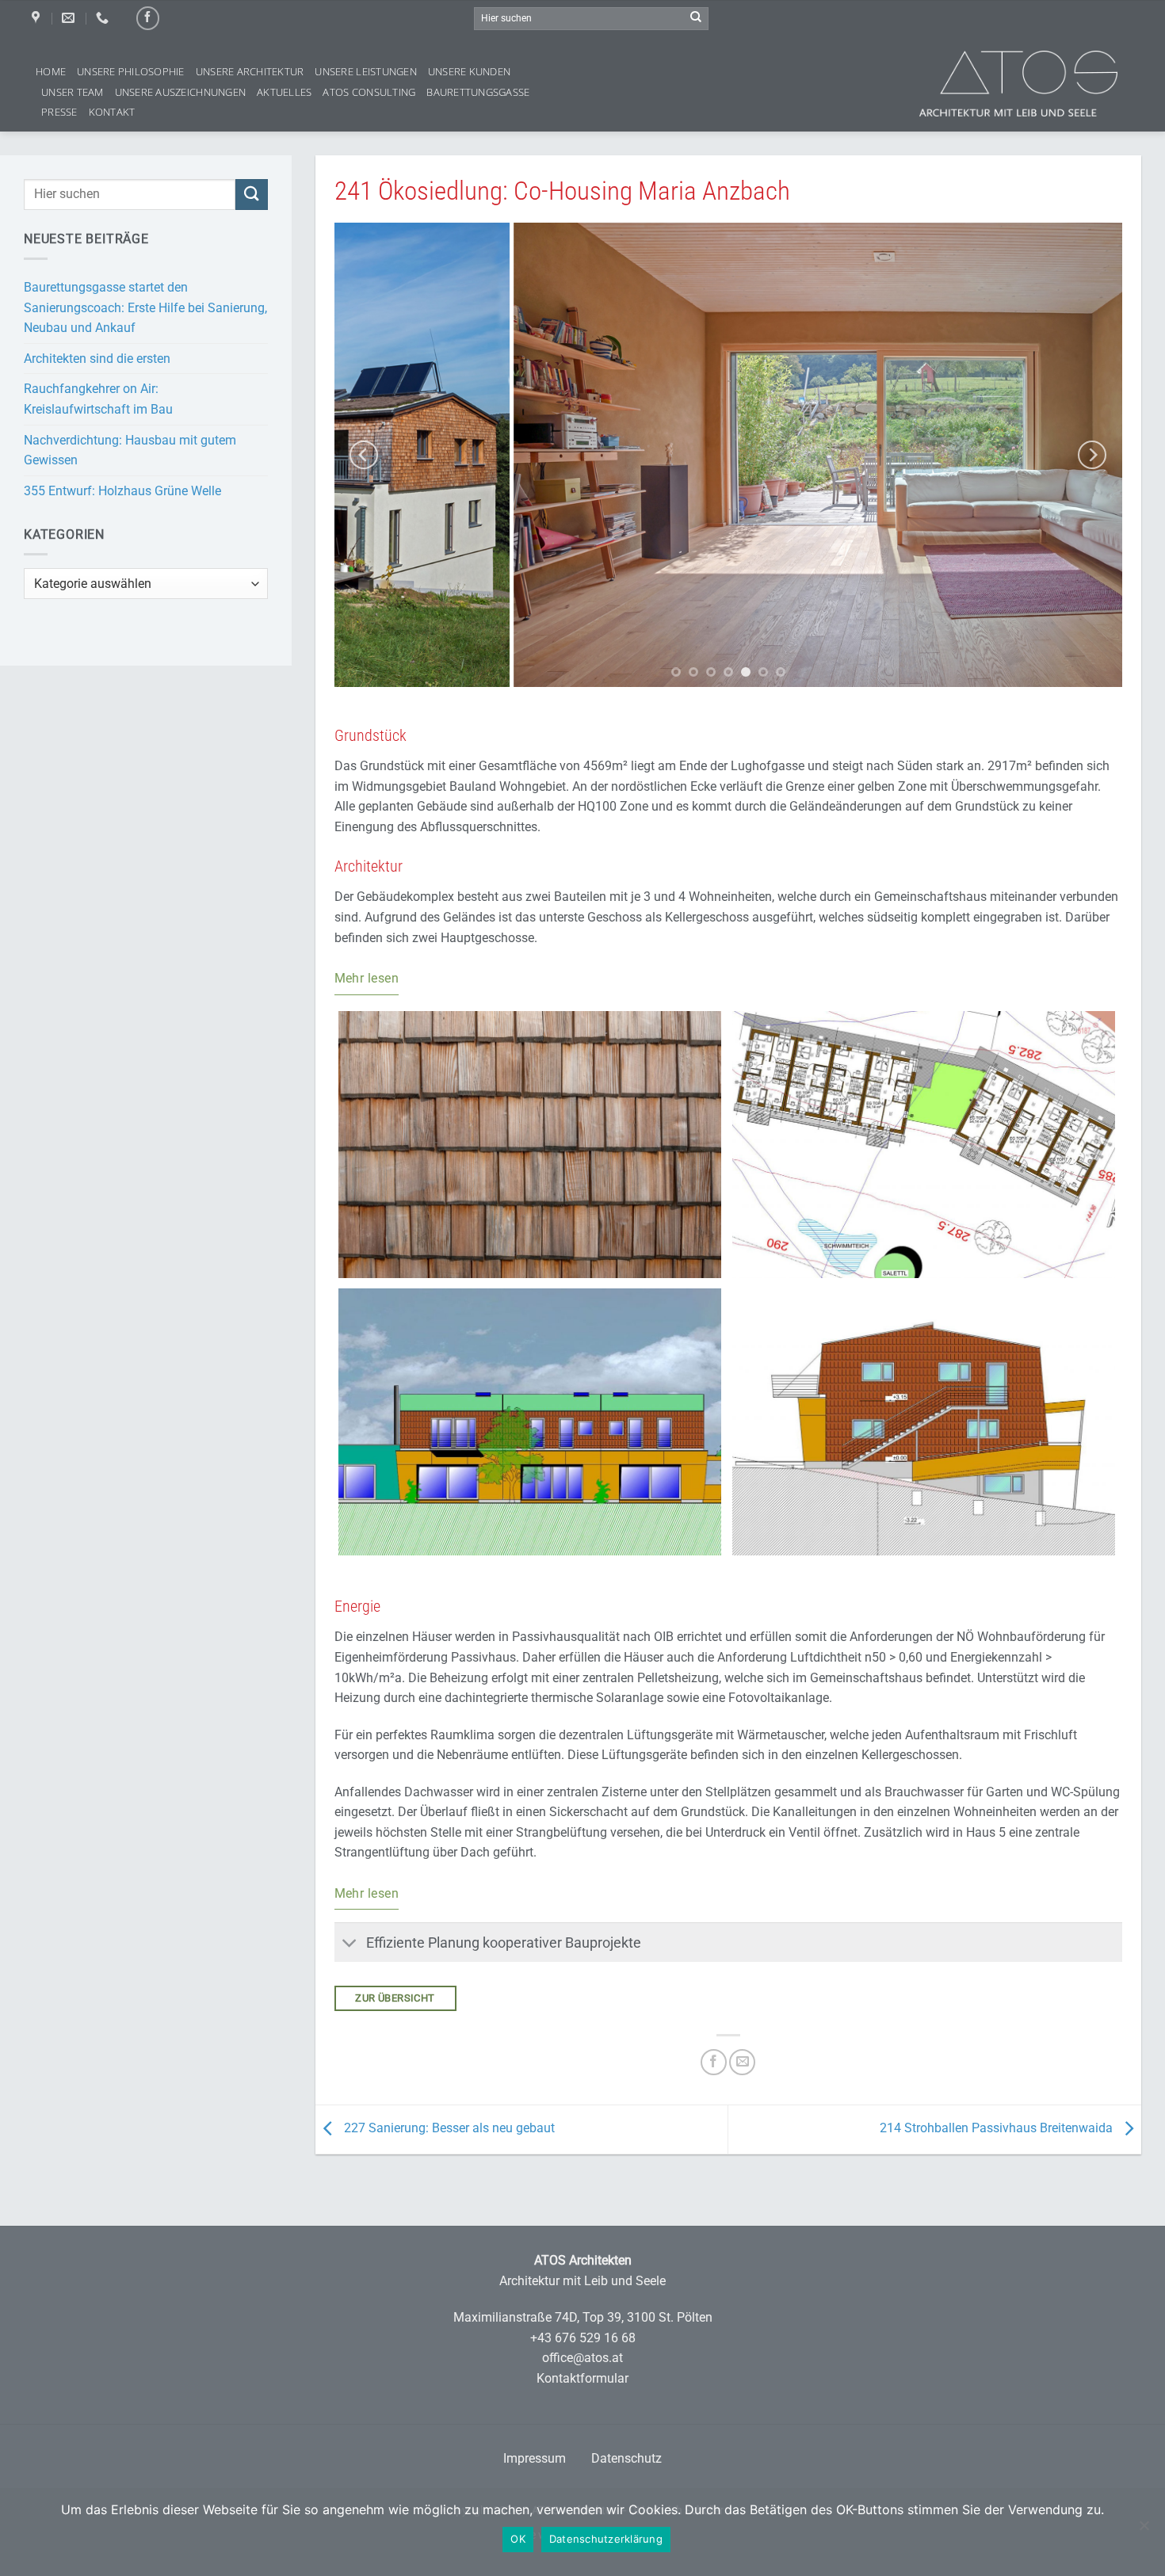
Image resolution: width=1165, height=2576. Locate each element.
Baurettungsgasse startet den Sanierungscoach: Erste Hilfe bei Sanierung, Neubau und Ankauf (145, 307)
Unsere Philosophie (131, 71)
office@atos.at (582, 2358)
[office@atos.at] (70, 18)
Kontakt (112, 112)
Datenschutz (626, 2458)
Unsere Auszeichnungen (180, 92)
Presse (59, 112)
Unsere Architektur (250, 71)
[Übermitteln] (696, 18)
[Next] (1092, 454)
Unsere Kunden (469, 71)
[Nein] (1144, 2533)
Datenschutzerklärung (606, 2539)
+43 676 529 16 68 (583, 2338)
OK (518, 2539)
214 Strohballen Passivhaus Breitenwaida (998, 2129)
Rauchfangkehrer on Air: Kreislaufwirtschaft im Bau (98, 399)
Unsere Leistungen (365, 71)
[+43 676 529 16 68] (104, 18)
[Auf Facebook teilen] (714, 2062)
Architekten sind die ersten (97, 359)
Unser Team (73, 92)
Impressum (535, 2458)
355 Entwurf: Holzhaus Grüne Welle (122, 491)
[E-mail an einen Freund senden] (742, 2062)
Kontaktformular (582, 2378)
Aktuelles (284, 92)
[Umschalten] (350, 1944)
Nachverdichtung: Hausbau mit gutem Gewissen (130, 450)
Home (51, 71)
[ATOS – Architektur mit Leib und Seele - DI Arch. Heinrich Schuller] (1042, 84)
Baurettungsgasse (478, 92)
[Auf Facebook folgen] (148, 18)
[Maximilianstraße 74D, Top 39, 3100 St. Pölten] (38, 18)
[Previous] (364, 454)
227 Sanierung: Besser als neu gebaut (448, 2129)
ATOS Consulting (369, 92)
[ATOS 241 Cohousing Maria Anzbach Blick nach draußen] (729, 455)
